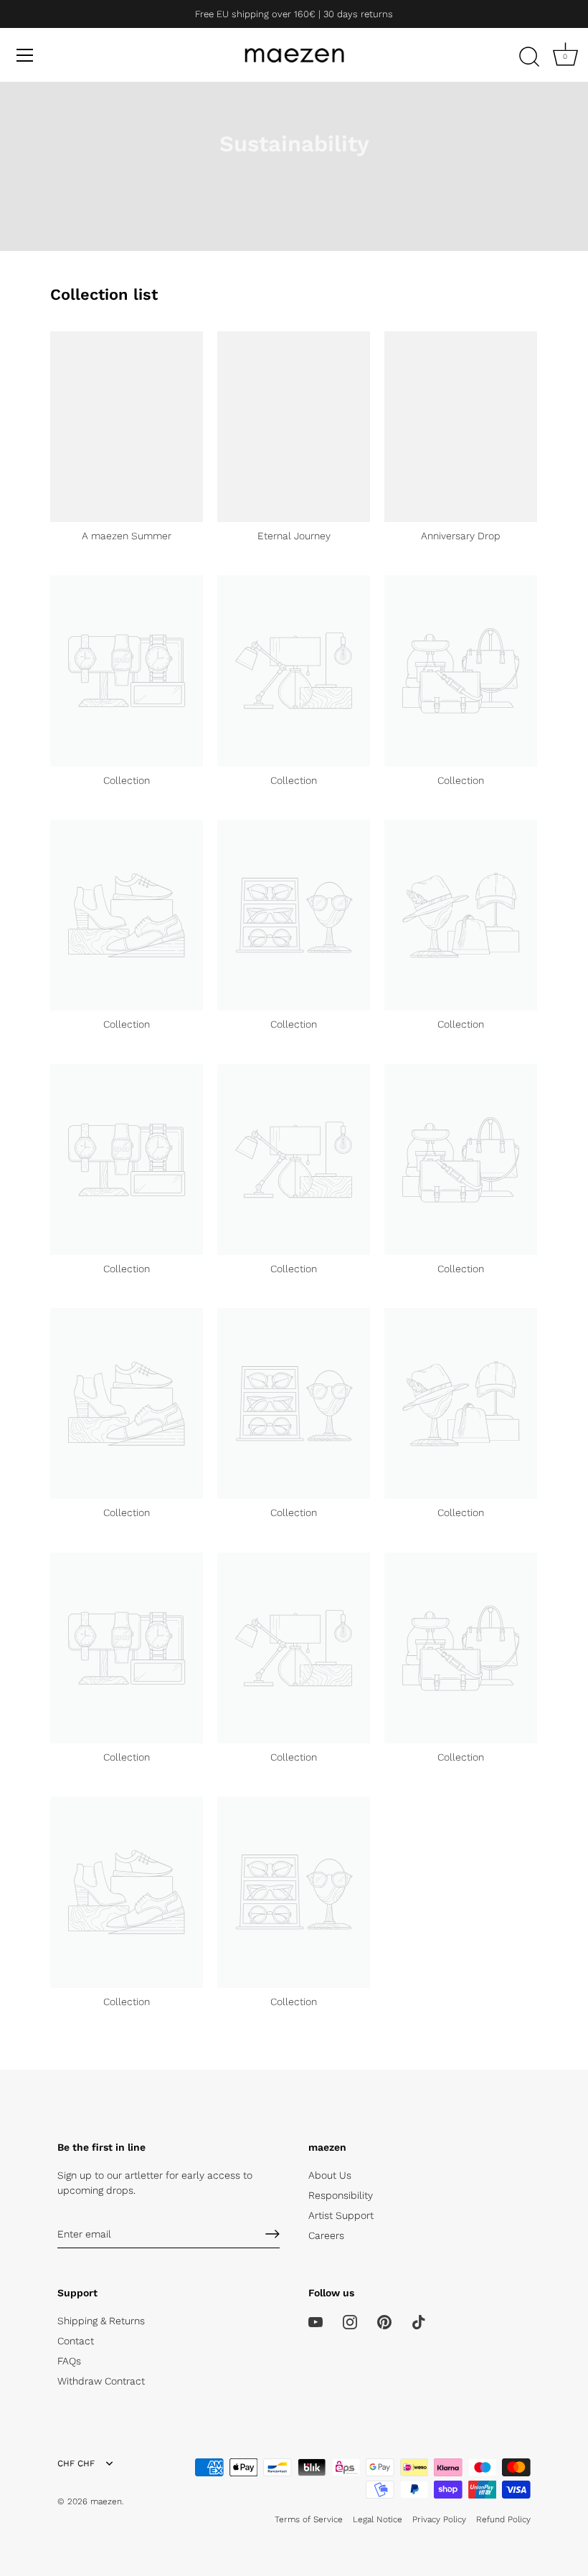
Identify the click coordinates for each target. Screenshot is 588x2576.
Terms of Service (309, 2519)
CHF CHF (76, 2463)
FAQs (69, 2361)
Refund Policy (503, 2519)
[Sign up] (272, 2234)
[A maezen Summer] (127, 427)
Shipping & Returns (101, 2321)
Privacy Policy (439, 2519)
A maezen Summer (127, 536)
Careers (326, 2235)
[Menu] (25, 55)
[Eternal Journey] (294, 427)
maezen (106, 2501)
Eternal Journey (294, 536)
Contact (76, 2341)
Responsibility (341, 2195)
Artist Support (341, 2215)
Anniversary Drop (461, 536)
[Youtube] (316, 2321)
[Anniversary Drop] (461, 427)
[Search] (529, 57)
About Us (330, 2175)
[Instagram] (350, 2321)
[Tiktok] (419, 2321)
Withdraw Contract (101, 2381)
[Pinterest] (384, 2321)
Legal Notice (378, 2519)
